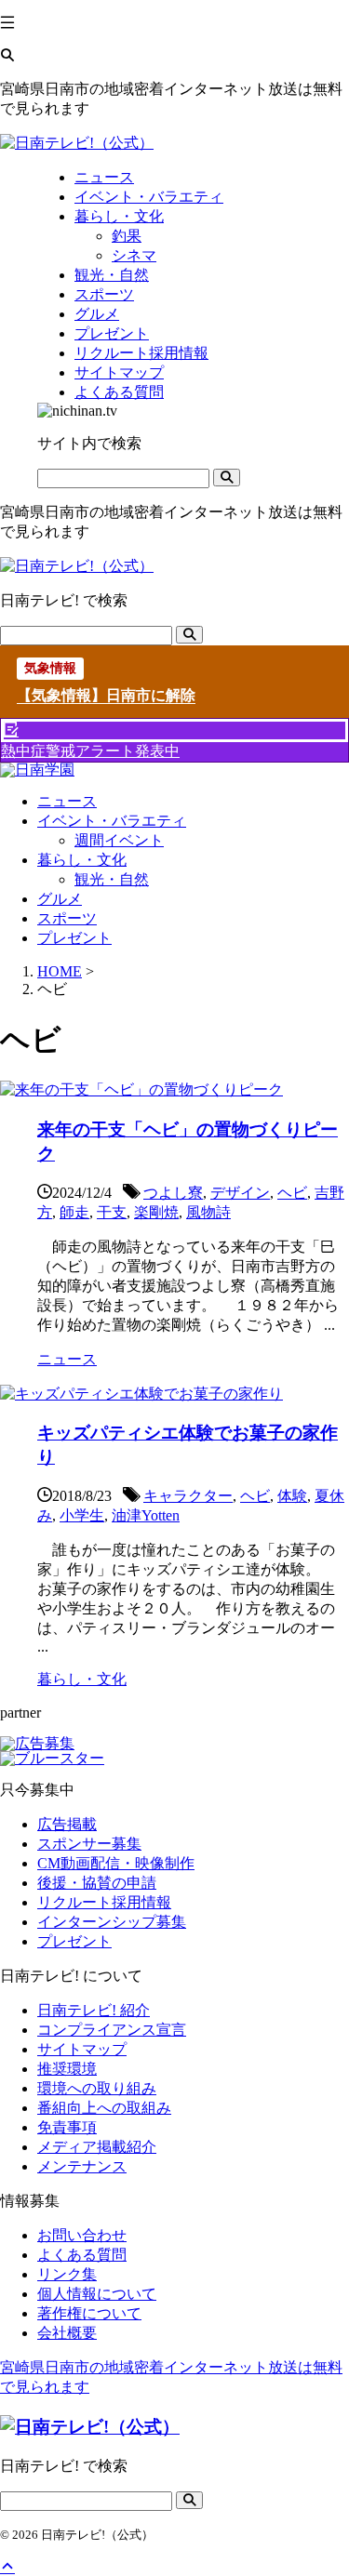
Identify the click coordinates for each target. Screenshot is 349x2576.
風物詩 (208, 1212)
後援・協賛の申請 (97, 1883)
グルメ (60, 899)
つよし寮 (173, 1193)
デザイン (240, 1193)
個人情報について (97, 2294)
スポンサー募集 (89, 1844)
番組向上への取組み (104, 2108)
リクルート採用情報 (104, 1902)
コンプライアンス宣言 (112, 2030)
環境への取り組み (97, 2088)
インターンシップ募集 (112, 1922)
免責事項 (67, 2127)
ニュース (67, 801)
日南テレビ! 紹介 (94, 2010)
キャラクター (188, 1496)
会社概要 (67, 2333)
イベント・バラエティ (112, 821)
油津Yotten (146, 1515)
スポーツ (67, 918)
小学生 (82, 1515)
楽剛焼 (156, 1212)
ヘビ (292, 1193)
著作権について (89, 2313)
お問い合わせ (82, 2235)
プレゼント (74, 938)
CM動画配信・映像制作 (116, 1863)
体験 (292, 1496)
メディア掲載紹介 (97, 2147)
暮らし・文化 (82, 860)
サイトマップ (82, 2049)
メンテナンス (82, 2166)
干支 (112, 1212)
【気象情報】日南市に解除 (106, 695)
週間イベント (119, 840)
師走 (74, 1212)
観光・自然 (112, 879)
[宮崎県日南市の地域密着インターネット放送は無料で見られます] (77, 143)
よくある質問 (82, 2255)
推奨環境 (67, 2069)
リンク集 (67, 2274)
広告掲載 (67, 1824)
